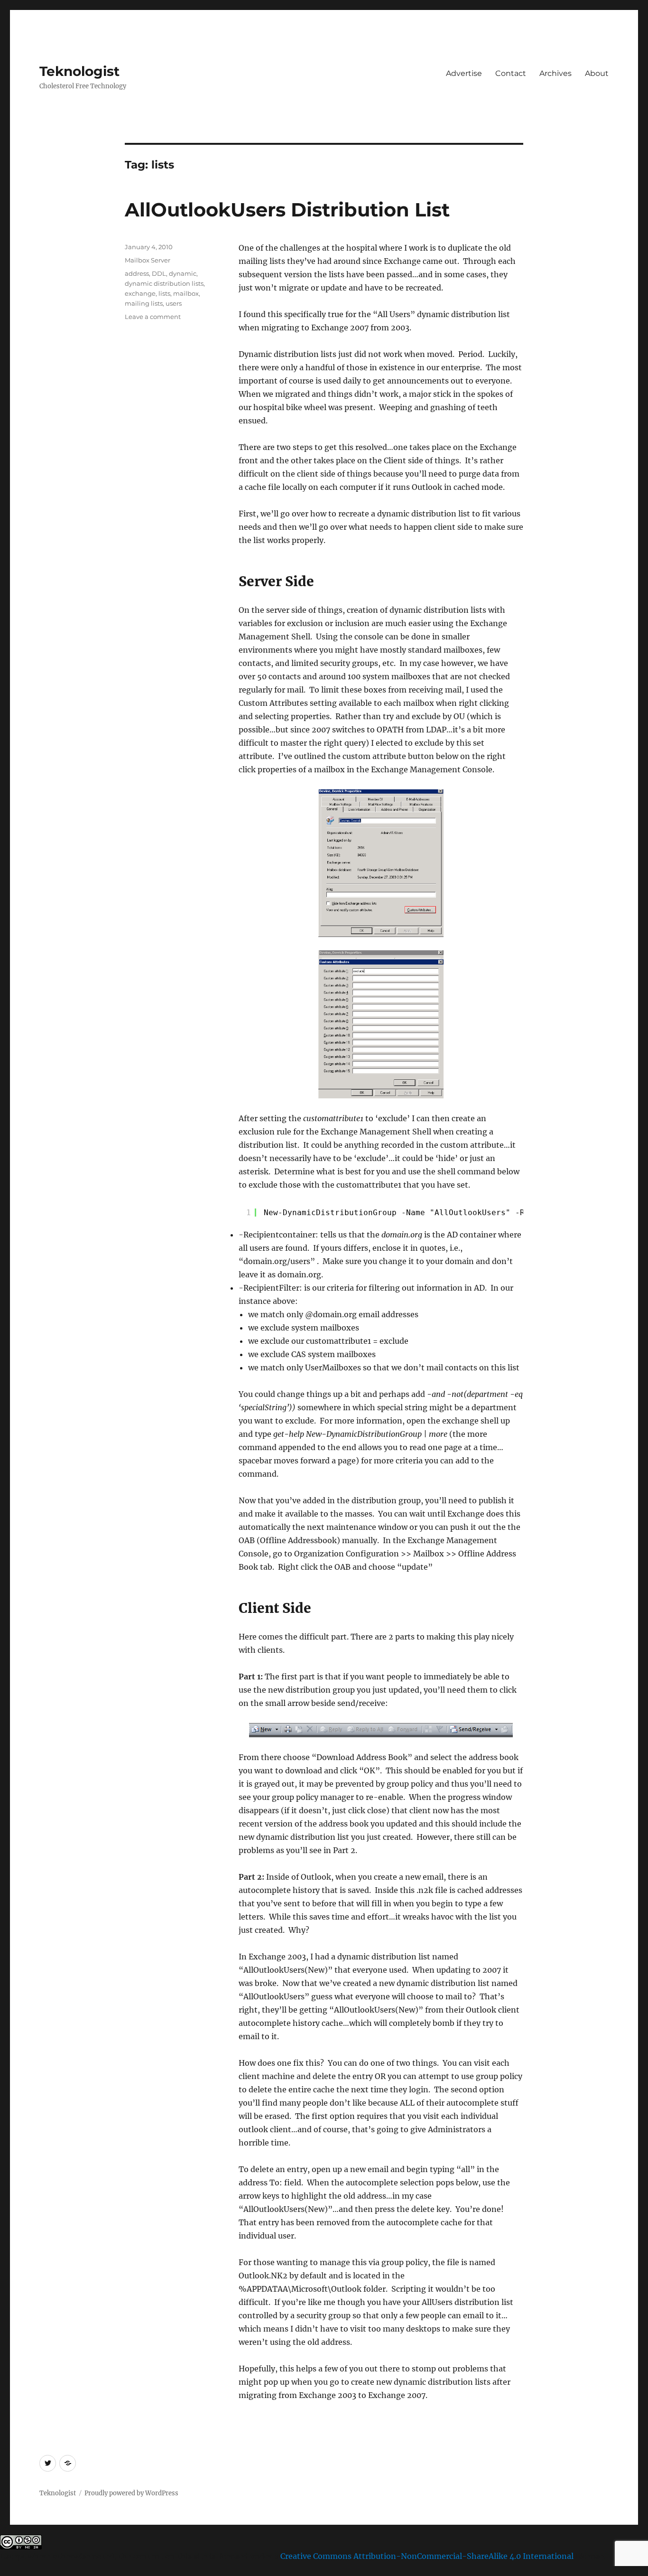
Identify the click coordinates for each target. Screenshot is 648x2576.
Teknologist (79, 71)
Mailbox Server (148, 260)
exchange (140, 293)
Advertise (464, 73)
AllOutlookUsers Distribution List (287, 210)
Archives (555, 73)
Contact (511, 73)
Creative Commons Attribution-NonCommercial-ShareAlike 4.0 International (427, 2556)
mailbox (186, 293)
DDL (159, 273)
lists (164, 293)
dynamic (183, 273)
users (174, 303)
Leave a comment (153, 317)
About (597, 73)
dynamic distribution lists (164, 283)
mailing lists (144, 303)
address (137, 273)
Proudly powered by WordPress (131, 2493)
